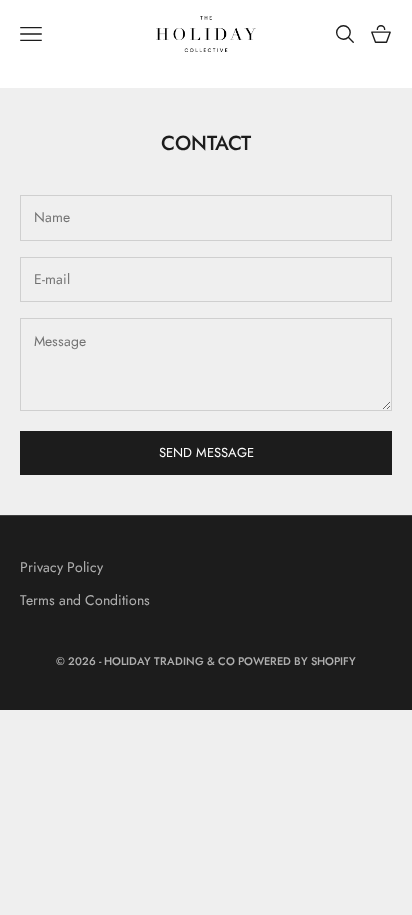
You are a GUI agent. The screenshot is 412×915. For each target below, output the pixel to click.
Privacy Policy (61, 567)
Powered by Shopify (297, 661)
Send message (206, 452)
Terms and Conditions (85, 600)
